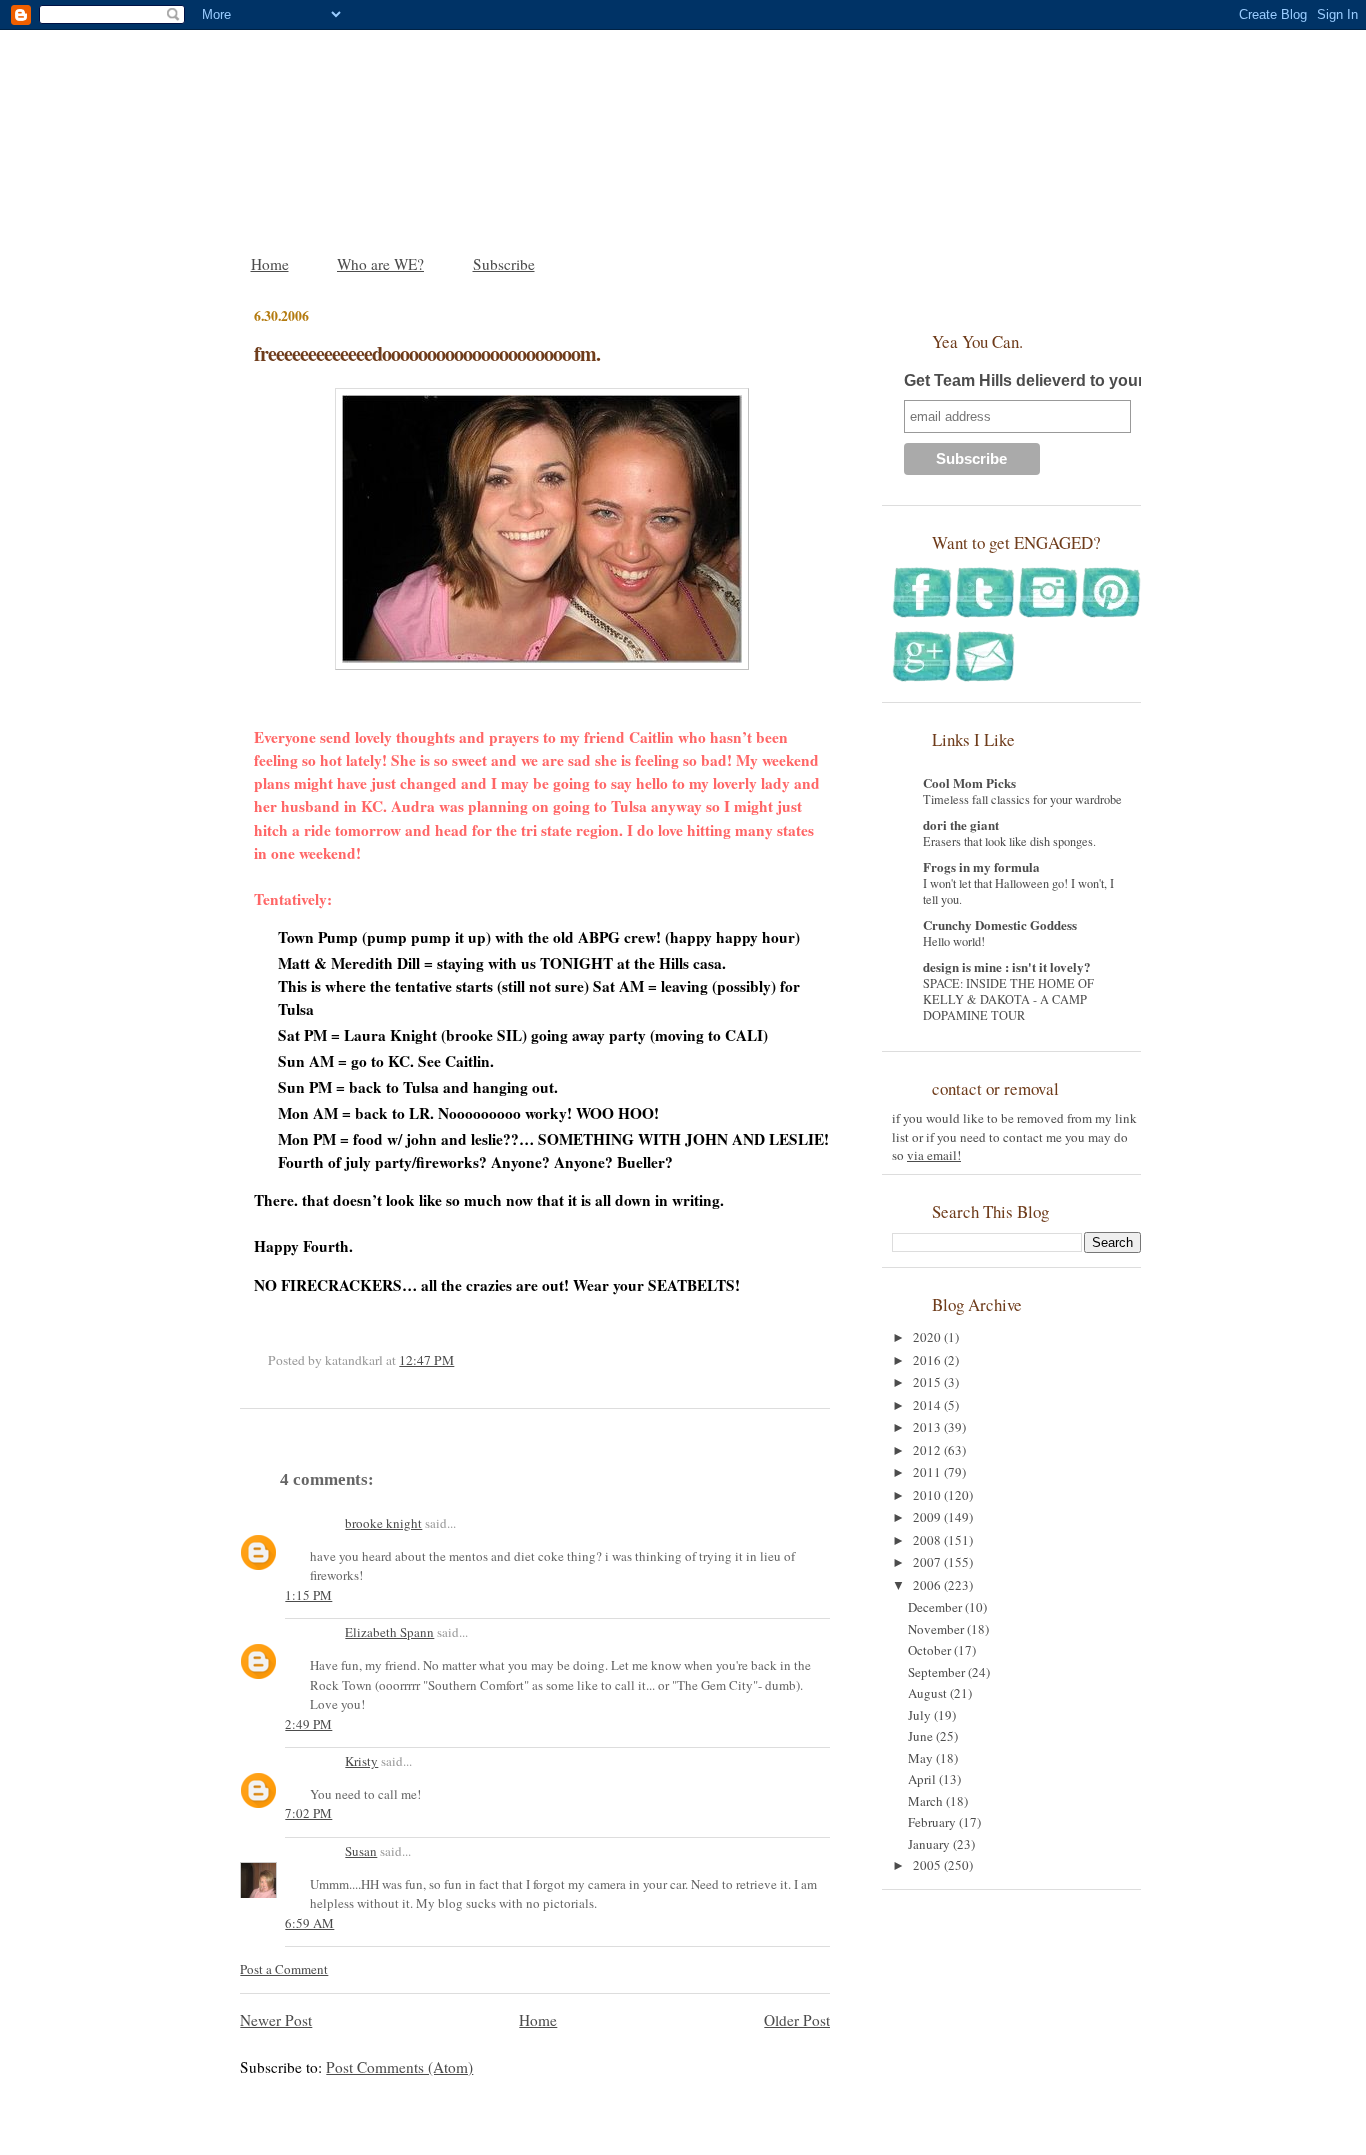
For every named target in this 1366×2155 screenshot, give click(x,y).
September (938, 1672)
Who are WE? (380, 264)
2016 (928, 1360)
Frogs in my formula (981, 866)
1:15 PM (308, 1595)
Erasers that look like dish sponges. (1009, 841)
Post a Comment (284, 1969)
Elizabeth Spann (389, 1632)
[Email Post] (459, 1360)
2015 (928, 1382)
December (936, 1607)
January (930, 1844)
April (923, 1779)
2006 (928, 1585)
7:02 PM (308, 1813)
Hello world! (954, 941)
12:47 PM (426, 1360)
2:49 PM (308, 1724)
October (931, 1650)
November (937, 1629)
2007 (928, 1562)
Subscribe (504, 264)
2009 (928, 1517)
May (922, 1758)
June (922, 1736)
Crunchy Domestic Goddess (1000, 924)
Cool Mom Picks (969, 782)
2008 (928, 1540)
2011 (928, 1472)
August (929, 1693)
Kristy (361, 1761)
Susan (361, 1851)
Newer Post (276, 2020)
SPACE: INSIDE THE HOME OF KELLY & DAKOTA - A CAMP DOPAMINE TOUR (1008, 999)
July (921, 1715)
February (933, 1822)
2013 (928, 1427)
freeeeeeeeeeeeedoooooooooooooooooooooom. (427, 353)
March (927, 1801)
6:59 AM (309, 1923)
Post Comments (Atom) (399, 2067)
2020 (928, 1337)
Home (270, 264)
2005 (928, 1865)
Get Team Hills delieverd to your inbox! (1050, 380)
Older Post (797, 2020)
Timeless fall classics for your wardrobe (1022, 799)
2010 (928, 1495)
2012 (928, 1450)
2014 (928, 1405)
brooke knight (383, 1523)
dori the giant (961, 824)
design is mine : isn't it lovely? (1007, 966)
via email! (934, 1155)
